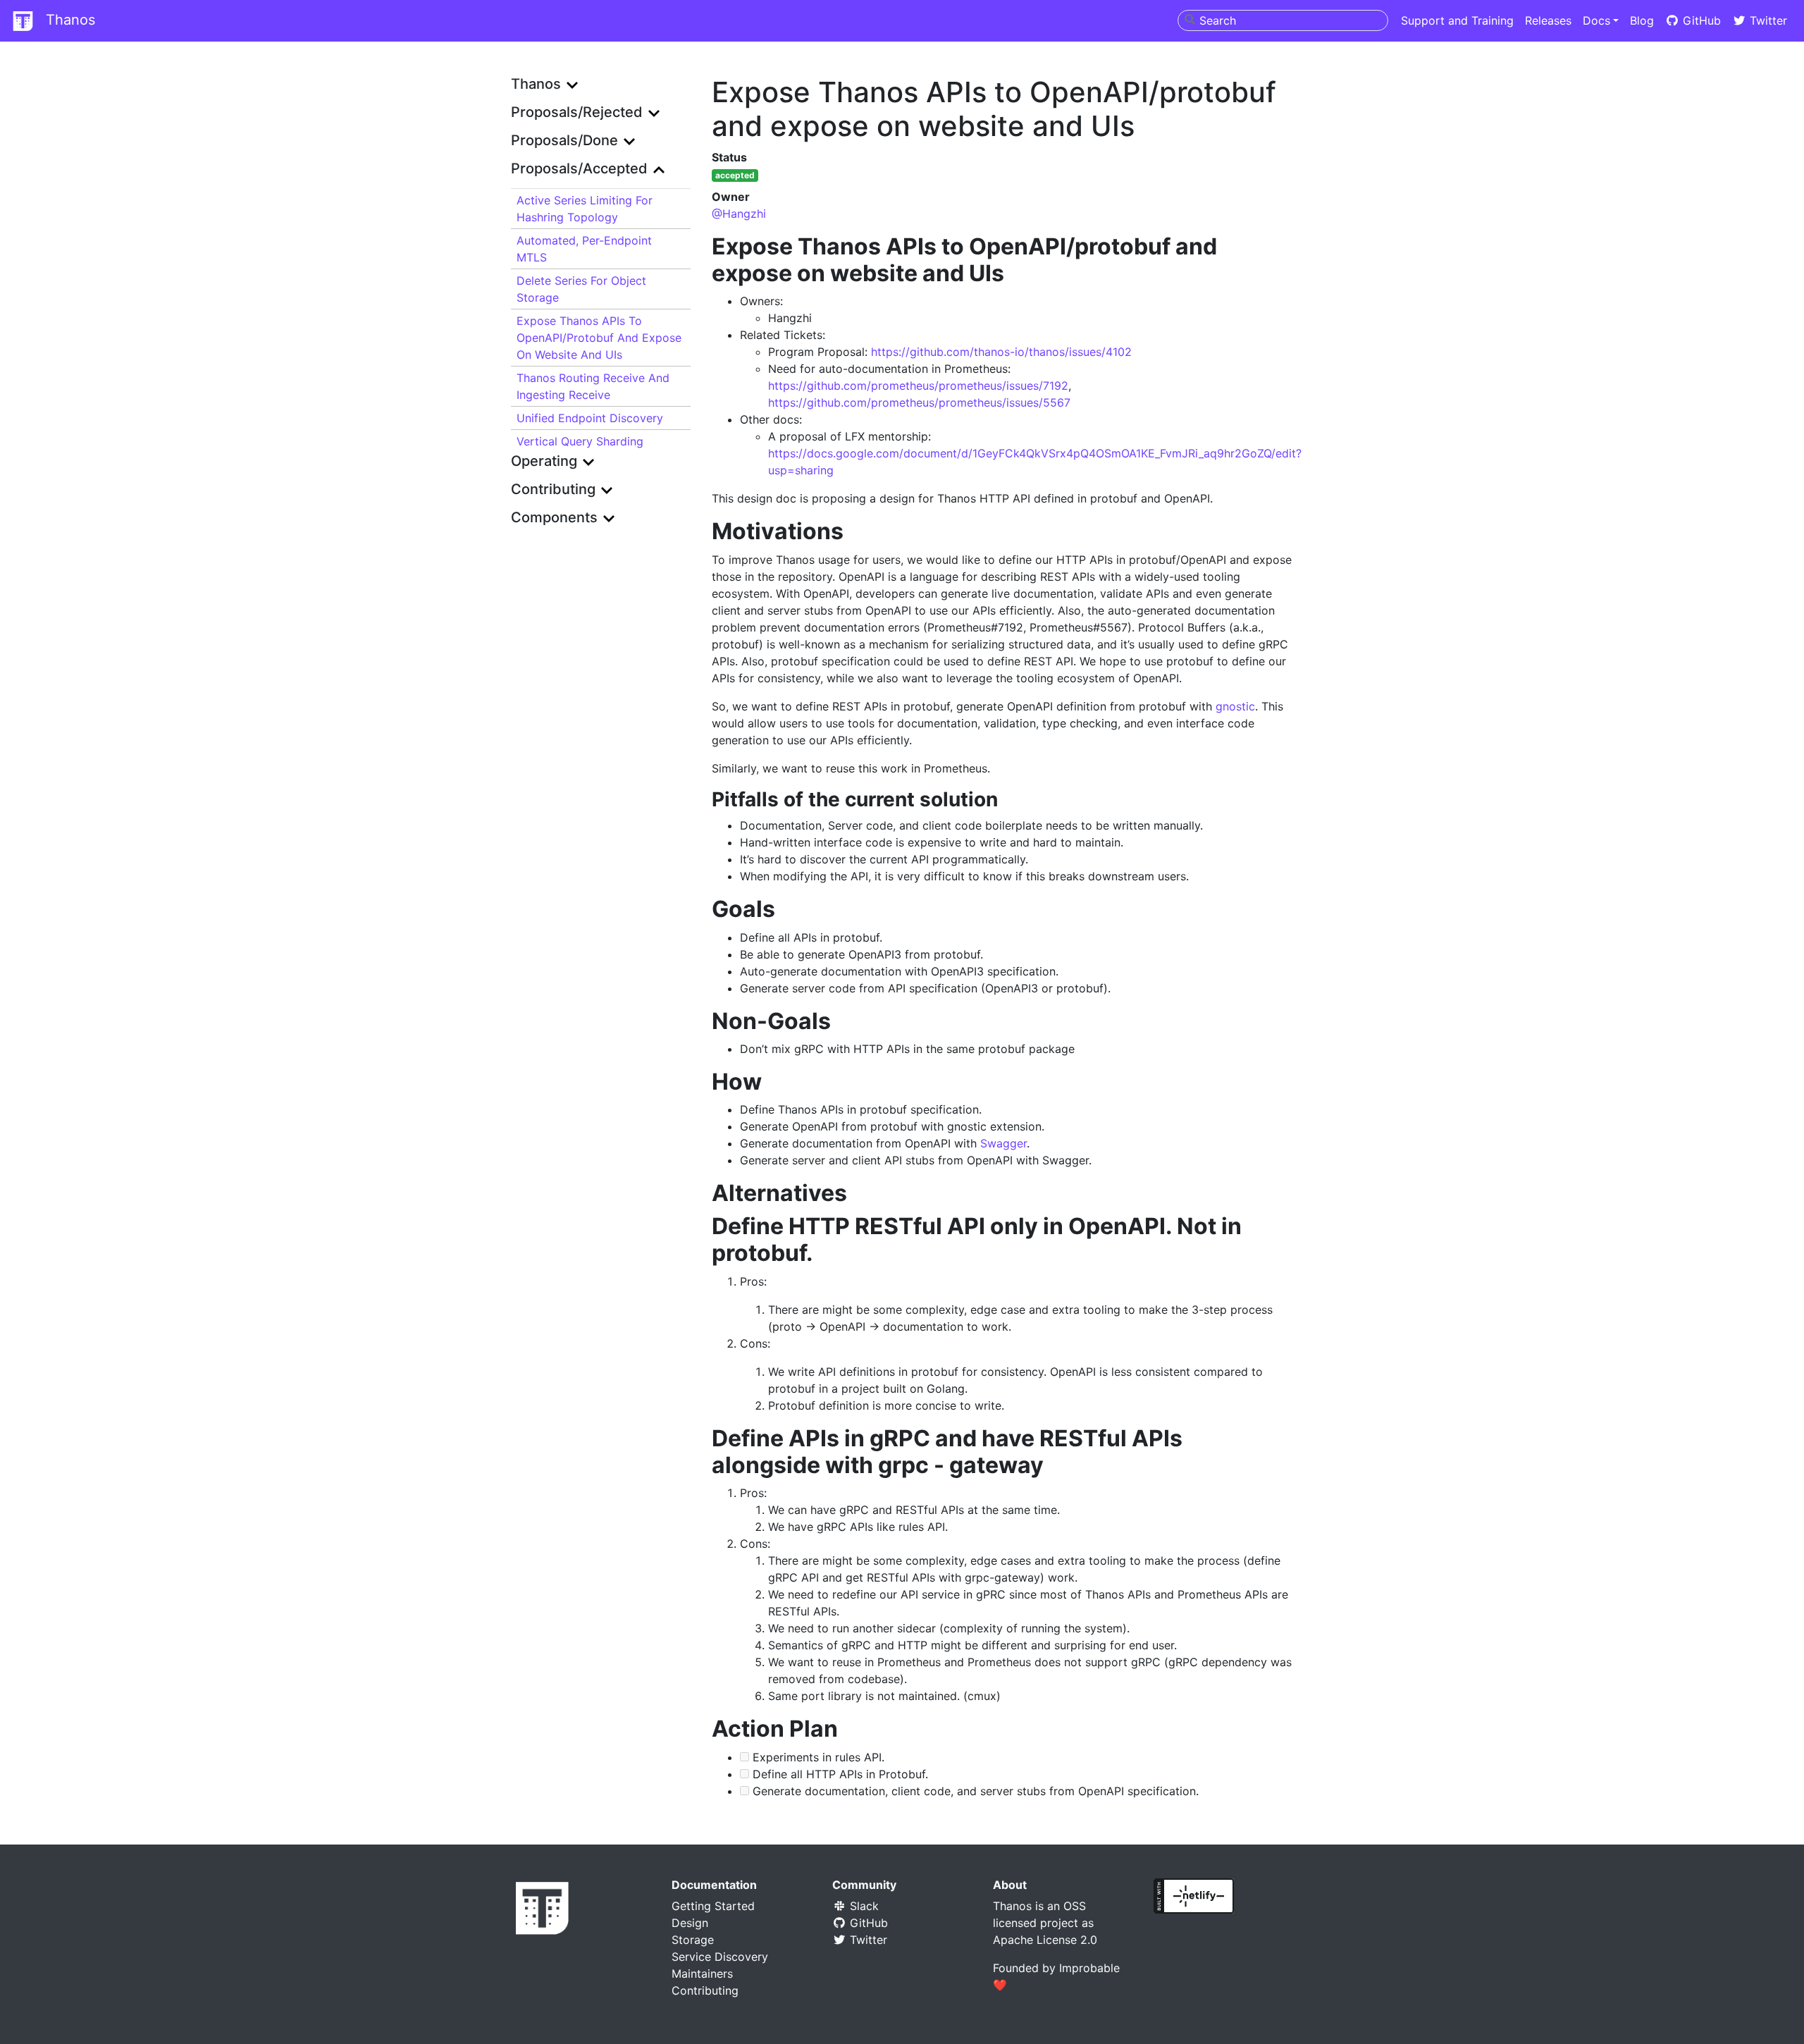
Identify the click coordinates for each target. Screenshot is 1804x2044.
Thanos (68, 20)
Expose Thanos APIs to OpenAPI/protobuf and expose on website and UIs (599, 338)
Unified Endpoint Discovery (590, 418)
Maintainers (702, 1974)
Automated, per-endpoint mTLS (584, 249)
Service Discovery (720, 1957)
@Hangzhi (739, 214)
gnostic (1235, 706)
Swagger (1003, 1143)
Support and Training (1457, 20)
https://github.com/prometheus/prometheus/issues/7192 (918, 386)
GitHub (1700, 20)
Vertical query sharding (580, 441)
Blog (1642, 20)
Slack (863, 1906)
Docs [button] (1596, 20)
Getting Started (713, 1906)
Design (690, 1923)
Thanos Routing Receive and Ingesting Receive (593, 386)
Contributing (705, 1990)
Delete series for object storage (581, 289)
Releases (1548, 20)
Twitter (1767, 20)
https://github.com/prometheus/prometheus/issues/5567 (919, 402)
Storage (693, 1940)
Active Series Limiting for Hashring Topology (585, 209)
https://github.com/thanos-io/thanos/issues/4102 (1001, 352)
